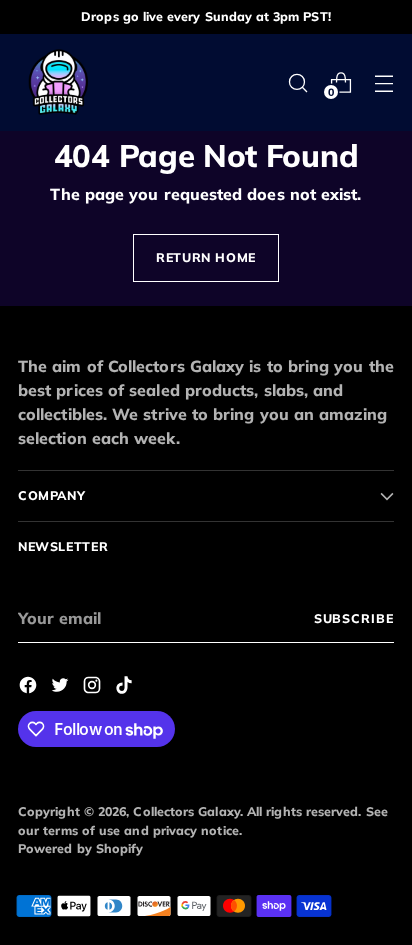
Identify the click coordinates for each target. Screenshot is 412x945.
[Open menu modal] (383, 82)
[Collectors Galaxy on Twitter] (62, 688)
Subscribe (354, 618)
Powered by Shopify (80, 848)
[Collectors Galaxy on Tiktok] (126, 688)
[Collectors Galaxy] (58, 82)
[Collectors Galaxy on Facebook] (30, 688)
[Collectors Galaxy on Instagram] (94, 688)
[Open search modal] (297, 82)
